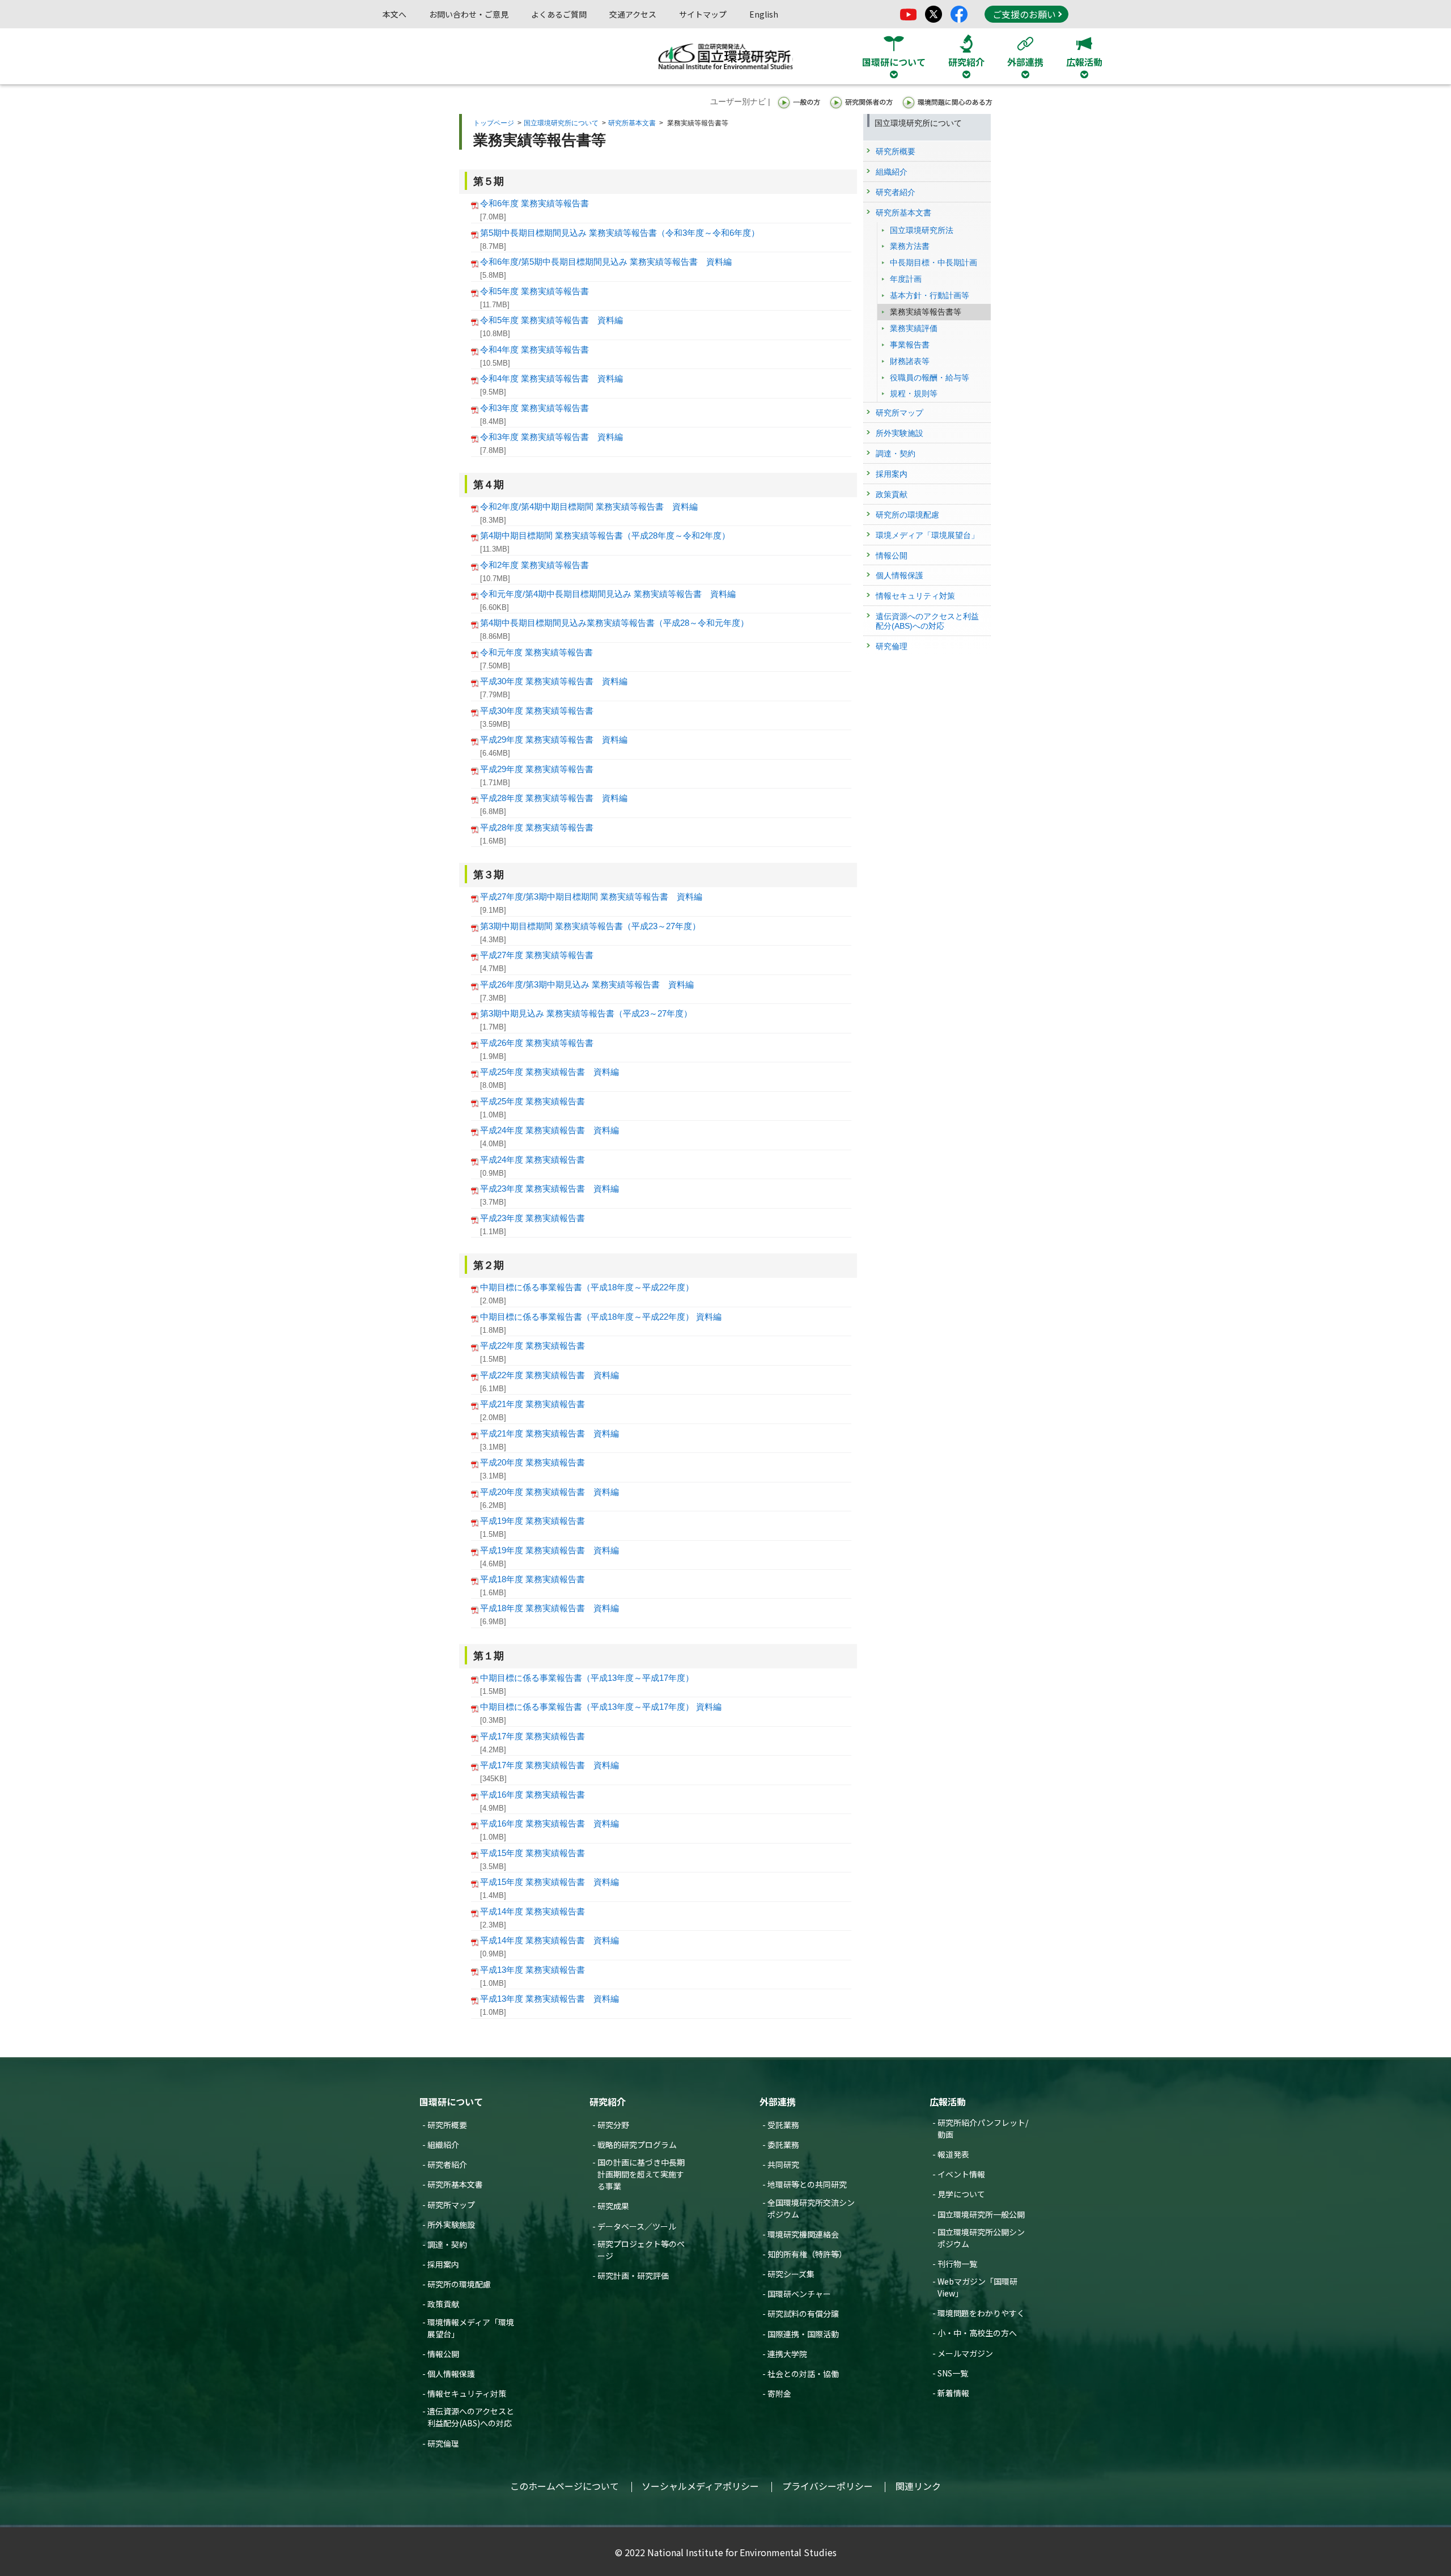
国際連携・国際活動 (803, 2334)
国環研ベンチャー (799, 2294)
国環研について (451, 2102)
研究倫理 (443, 2443)
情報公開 (443, 2354)
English (764, 14)
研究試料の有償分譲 (803, 2314)
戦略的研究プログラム (637, 2145)
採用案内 (443, 2264)
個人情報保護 (451, 2374)
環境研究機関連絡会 (803, 2234)
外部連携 (778, 2102)
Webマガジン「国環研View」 (977, 2287)
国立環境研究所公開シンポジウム (981, 2238)
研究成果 (613, 2206)
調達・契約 (447, 2244)
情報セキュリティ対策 (467, 2393)
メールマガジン (965, 2353)
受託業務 (783, 2125)
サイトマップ (703, 14)
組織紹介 (443, 2145)
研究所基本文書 (632, 123)
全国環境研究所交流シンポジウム (811, 2208)
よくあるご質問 (559, 14)
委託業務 (783, 2145)
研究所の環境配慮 (459, 2284)
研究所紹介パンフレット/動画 (983, 2128)
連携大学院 (787, 2354)
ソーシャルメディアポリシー (700, 2486)
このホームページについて (565, 2486)
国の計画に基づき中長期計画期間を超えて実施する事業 (641, 2174)
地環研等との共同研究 (807, 2184)
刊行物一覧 (957, 2264)
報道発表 (953, 2154)
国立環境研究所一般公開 (981, 2214)
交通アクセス (633, 14)
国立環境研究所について (561, 123)
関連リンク (918, 2486)
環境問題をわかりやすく (981, 2313)
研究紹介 (608, 2102)
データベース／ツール (637, 2226)
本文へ (394, 14)
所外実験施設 (451, 2225)
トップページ (494, 123)
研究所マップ (451, 2205)
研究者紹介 (447, 2164)
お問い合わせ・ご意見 (469, 14)
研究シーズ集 (791, 2274)
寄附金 (779, 2393)
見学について (961, 2194)
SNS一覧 (953, 2373)
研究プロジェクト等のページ (641, 2250)
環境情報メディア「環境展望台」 (471, 2328)
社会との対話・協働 (803, 2374)
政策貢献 (443, 2304)
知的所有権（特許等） (807, 2254)
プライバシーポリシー (828, 2486)
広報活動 (948, 2102)
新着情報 (953, 2393)
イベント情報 (961, 2174)
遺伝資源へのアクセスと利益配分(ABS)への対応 (471, 2417)
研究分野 (613, 2125)
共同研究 (783, 2164)
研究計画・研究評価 (633, 2276)
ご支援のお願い (1024, 14)
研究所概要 (447, 2125)
